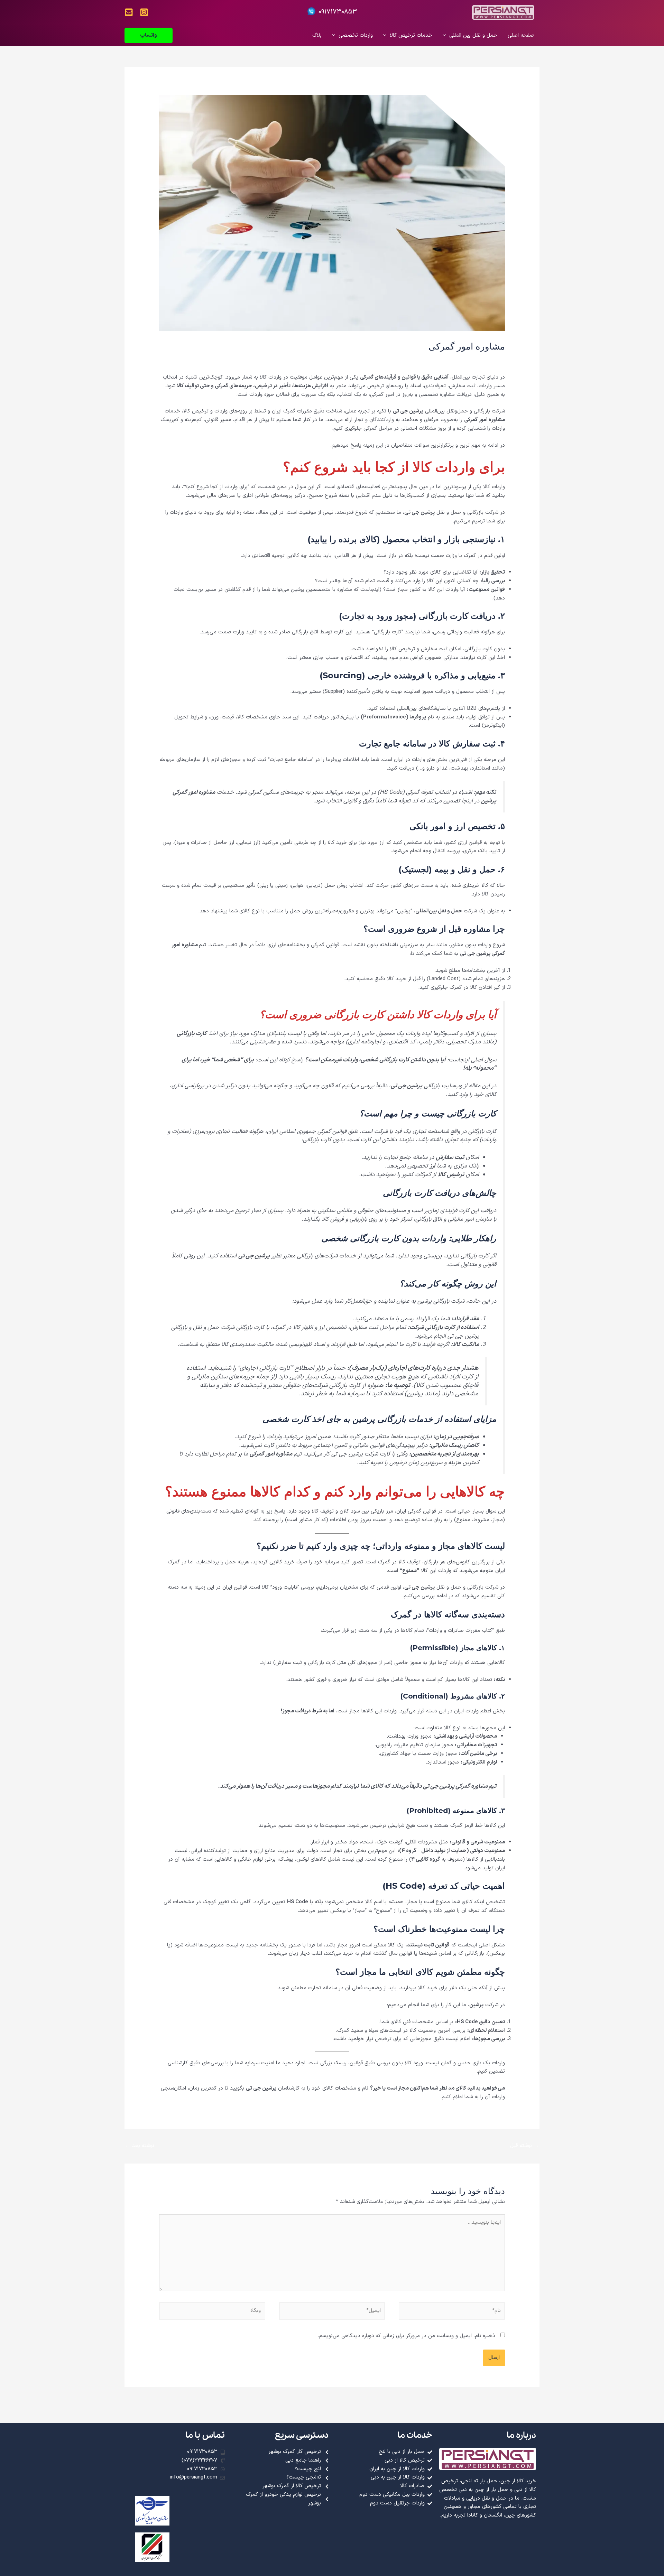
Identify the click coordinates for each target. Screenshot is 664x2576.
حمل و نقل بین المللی (473, 35)
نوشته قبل (524, 2146)
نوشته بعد (140, 2146)
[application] (446, 36)
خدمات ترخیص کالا (411, 35)
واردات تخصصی (356, 35)
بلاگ (317, 35)
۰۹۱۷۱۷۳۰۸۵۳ (338, 12)
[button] (149, 35)
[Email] (129, 12)
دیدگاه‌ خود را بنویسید (481, 359)
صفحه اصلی (521, 35)
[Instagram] (144, 12)
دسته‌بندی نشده (434, 359)
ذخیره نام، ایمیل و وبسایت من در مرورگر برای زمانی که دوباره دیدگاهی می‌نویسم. (407, 2336)
